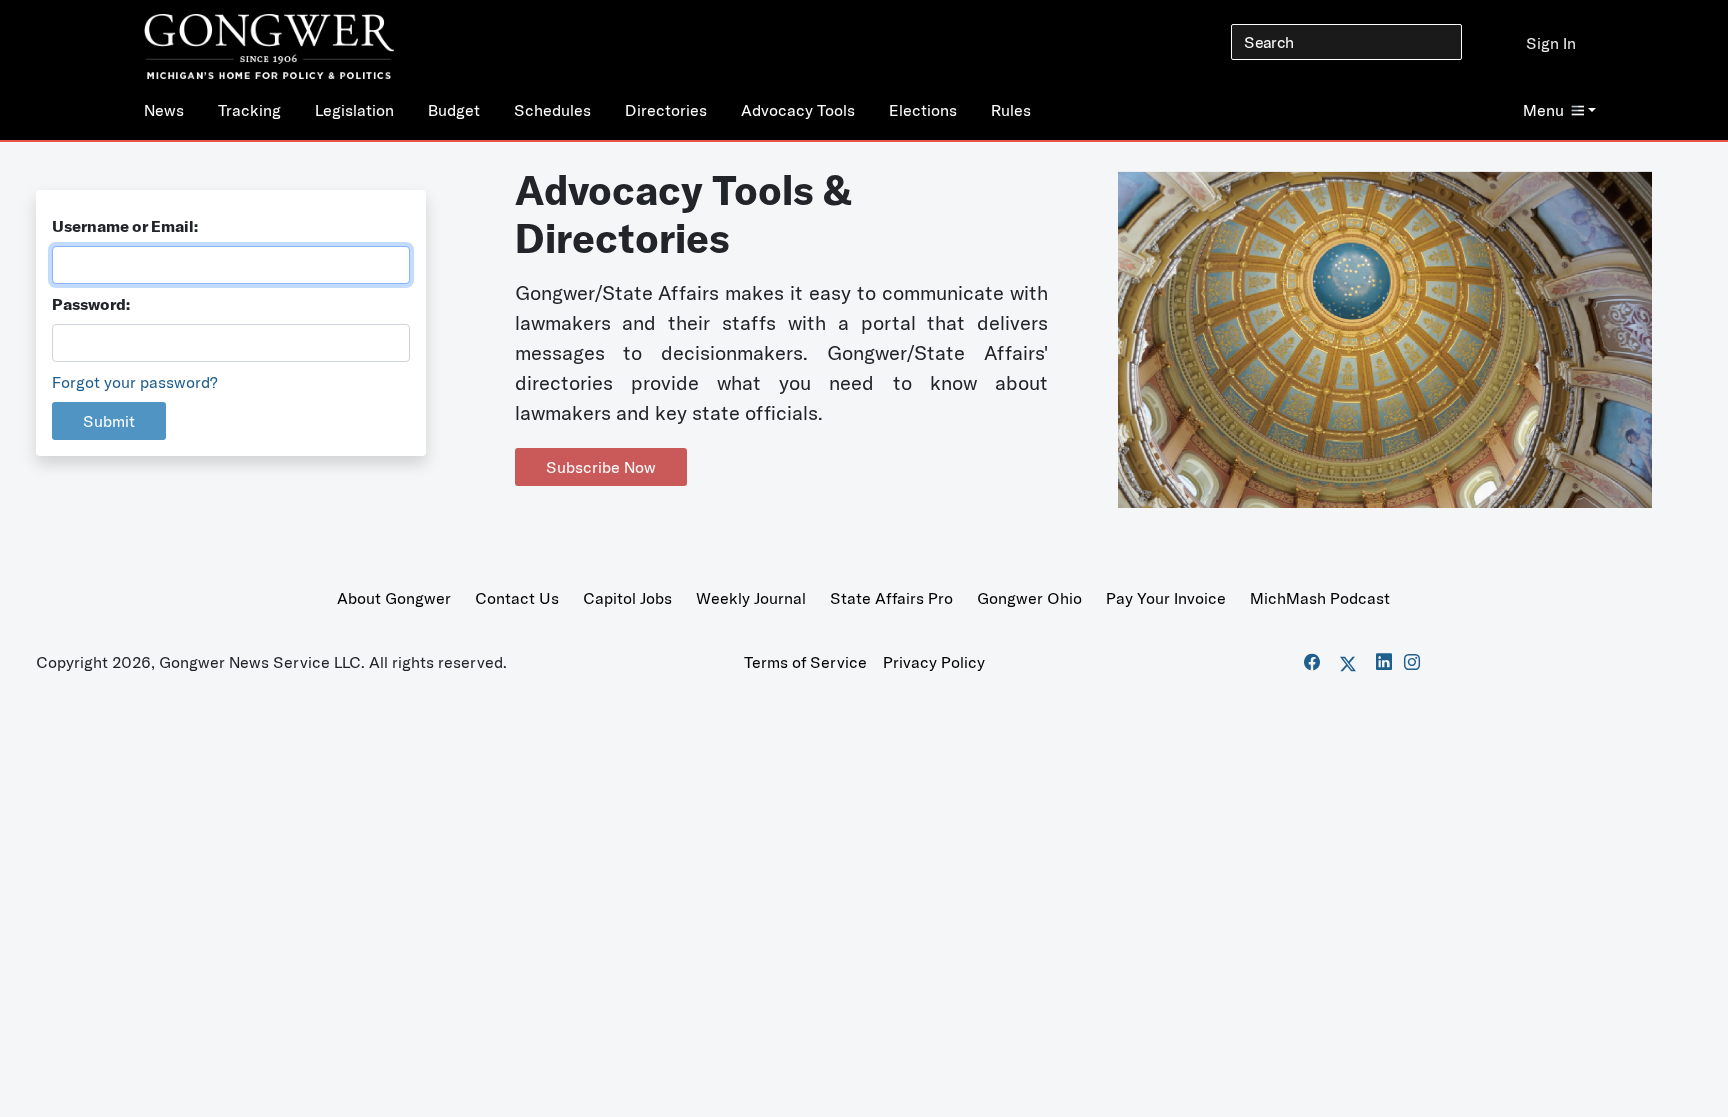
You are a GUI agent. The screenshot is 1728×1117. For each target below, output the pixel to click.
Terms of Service (805, 662)
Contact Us (517, 598)
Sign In (1551, 43)
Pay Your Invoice (1166, 598)
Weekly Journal (751, 598)
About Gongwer (394, 598)
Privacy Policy (934, 662)
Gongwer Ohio (1029, 598)
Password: (91, 304)
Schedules (552, 110)
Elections (923, 110)
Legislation (354, 110)
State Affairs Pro (891, 598)
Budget (454, 110)
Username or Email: (125, 226)
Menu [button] (1543, 110)
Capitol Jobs (627, 598)
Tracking (249, 110)
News (164, 110)
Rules (1011, 110)
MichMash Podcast (1320, 598)
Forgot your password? (135, 382)
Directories (666, 110)
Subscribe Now (601, 467)
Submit (109, 421)
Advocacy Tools (798, 110)
